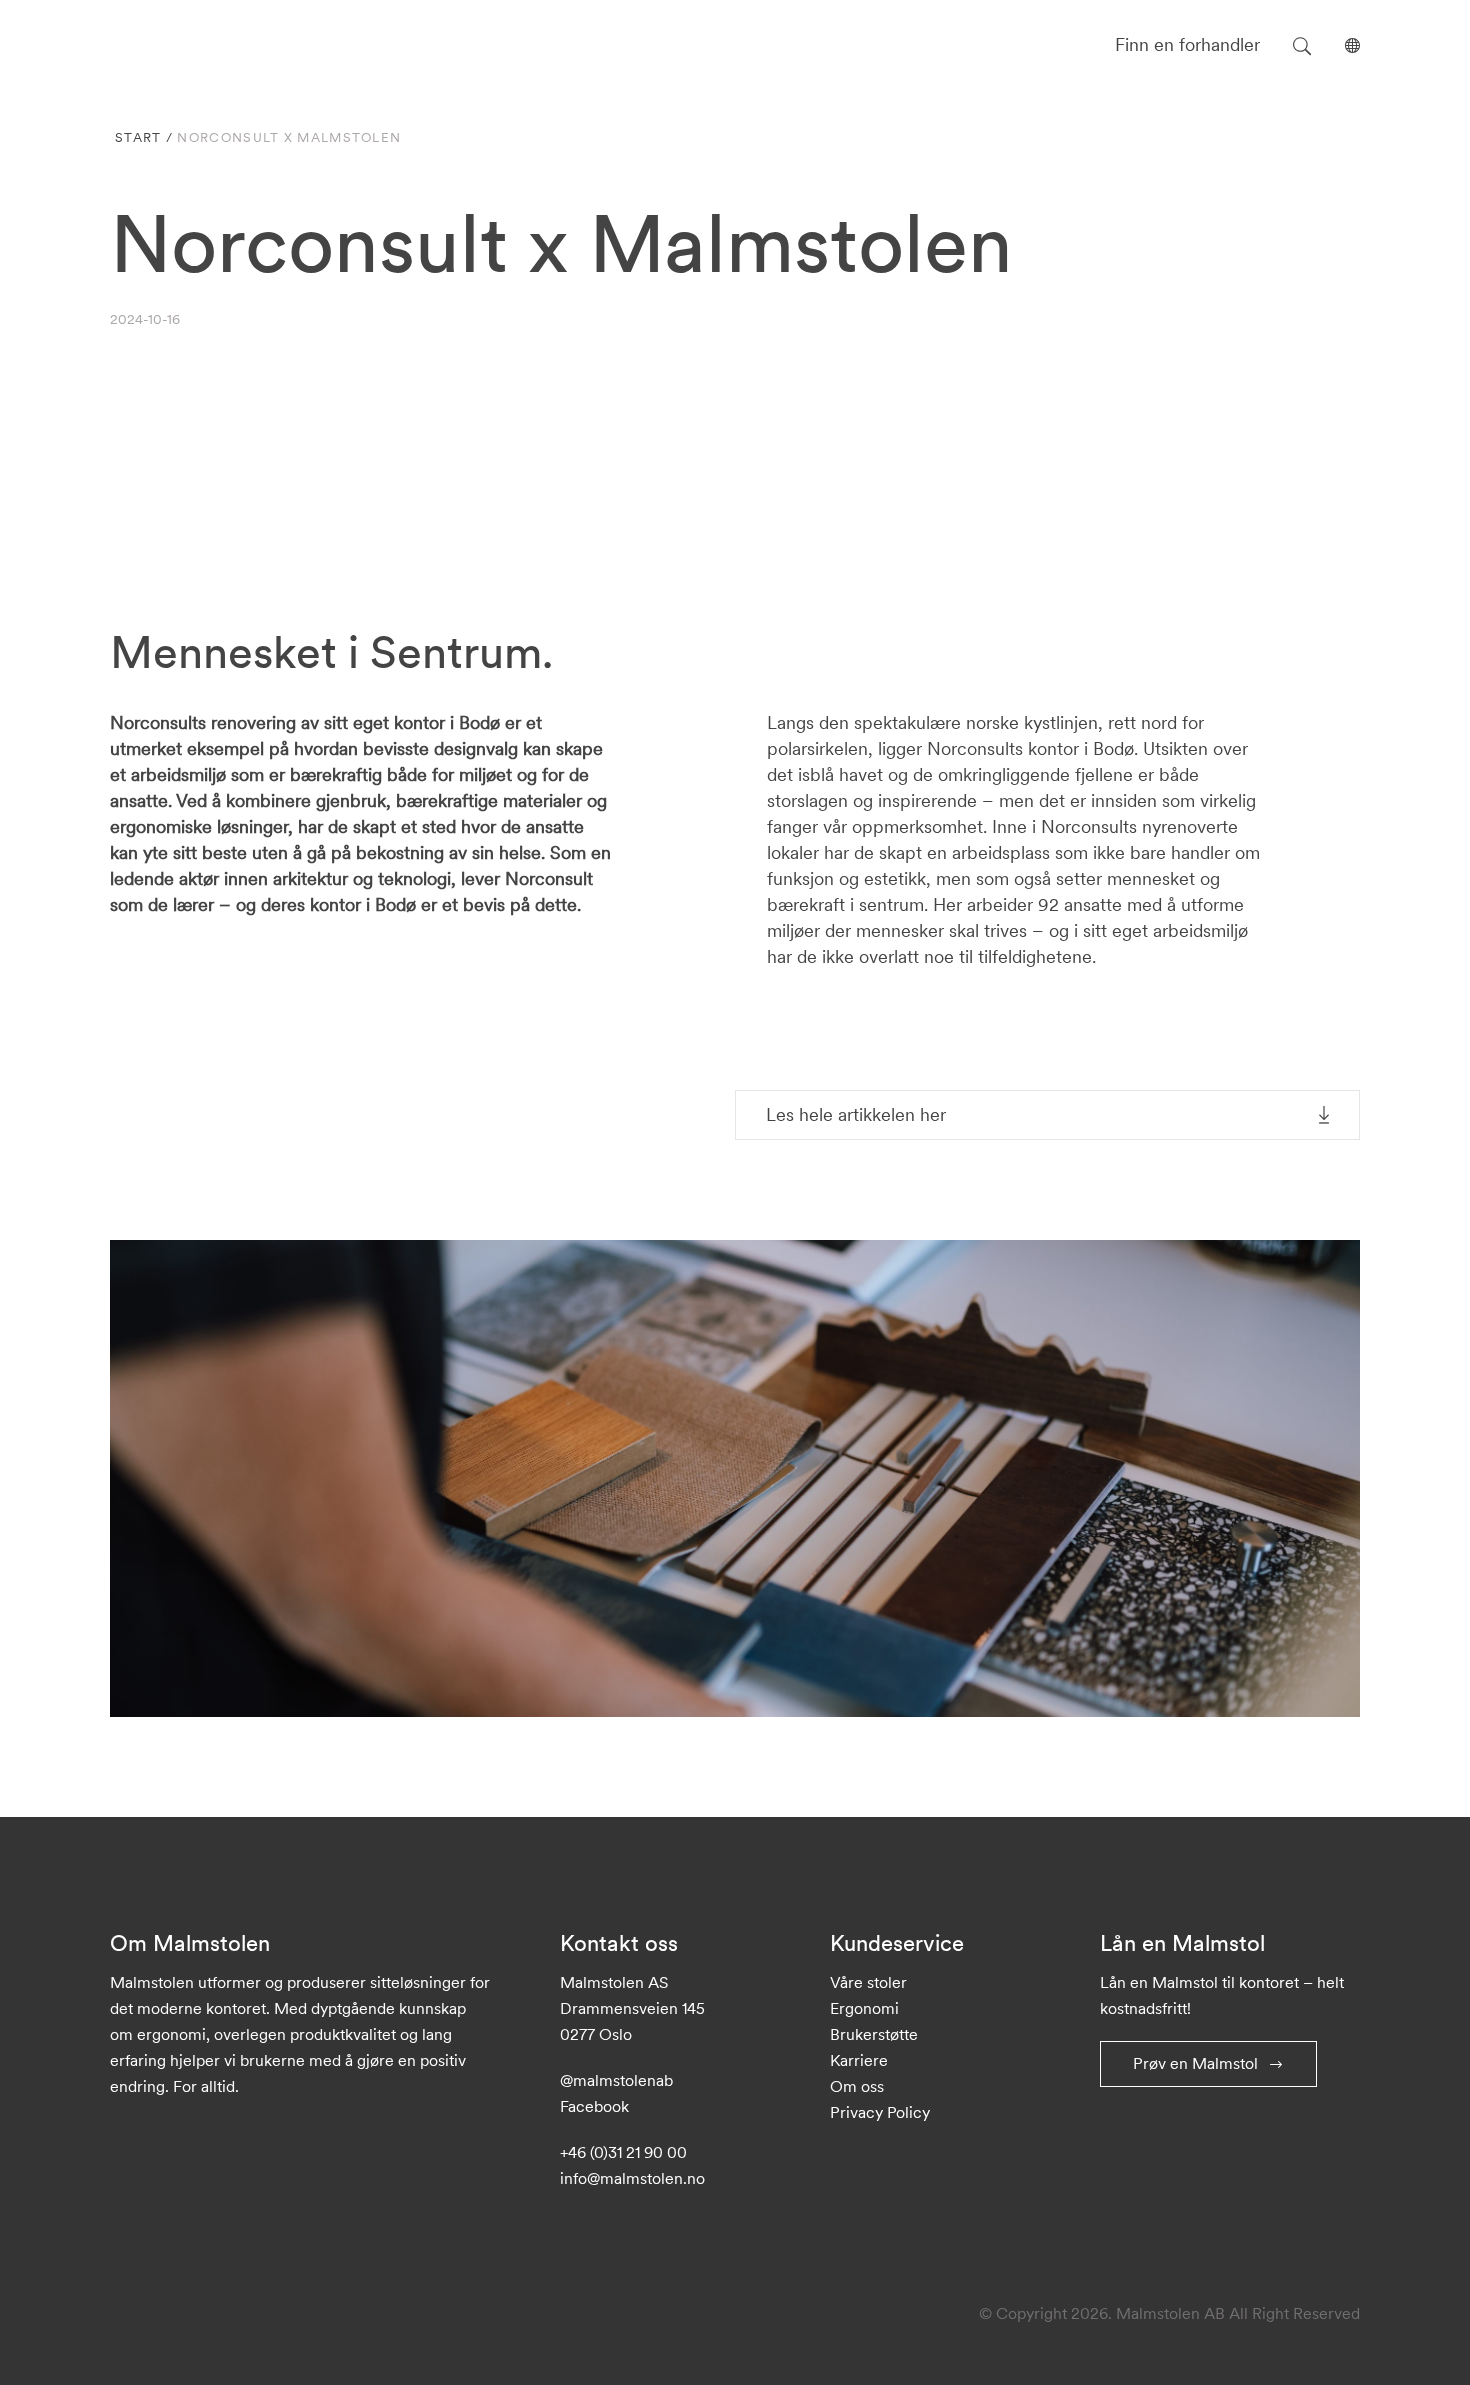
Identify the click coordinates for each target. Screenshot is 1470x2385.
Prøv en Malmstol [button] (1195, 2063)
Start (138, 137)
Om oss (857, 2086)
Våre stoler (868, 1982)
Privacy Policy (880, 2112)
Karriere (859, 2060)
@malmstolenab (616, 2080)
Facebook (594, 2106)
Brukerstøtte (874, 2034)
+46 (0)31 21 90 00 (623, 2152)
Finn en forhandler (1187, 44)
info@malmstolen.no (632, 2178)
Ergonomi (864, 2008)
